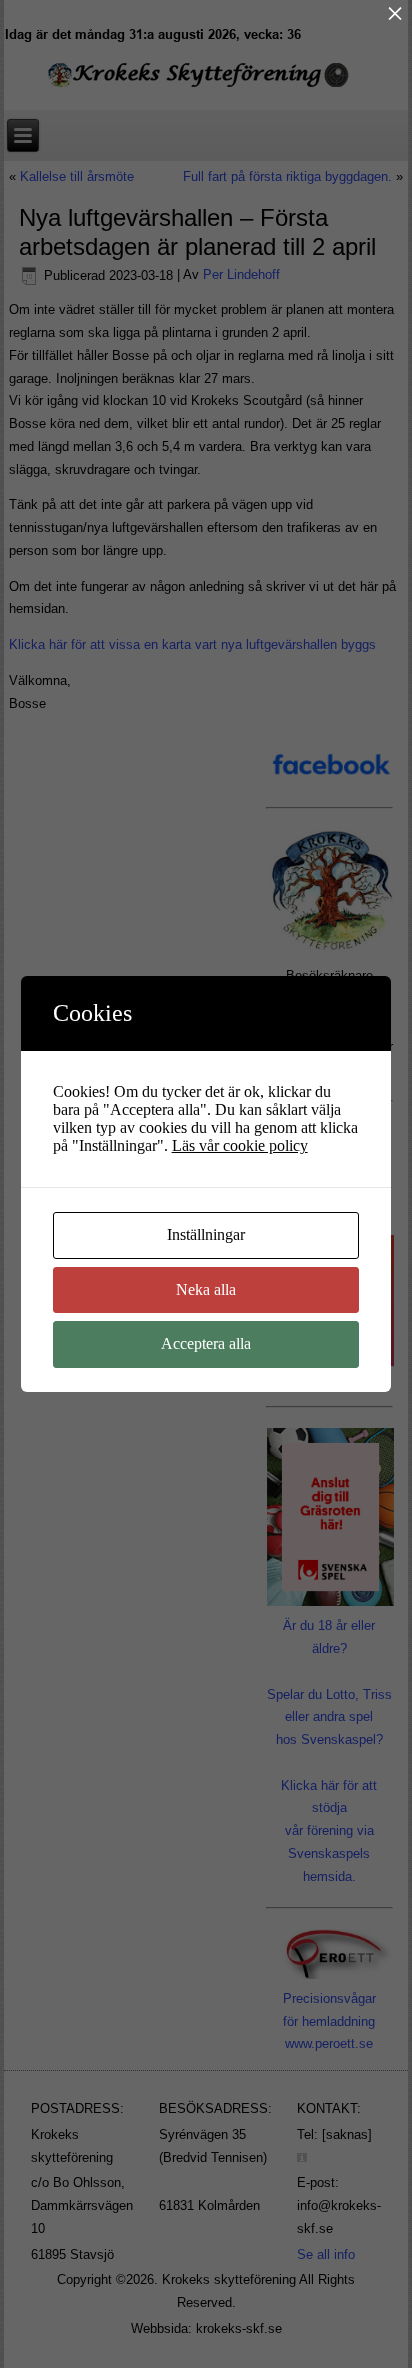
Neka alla (206, 1289)
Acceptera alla (206, 1343)
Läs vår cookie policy (240, 1145)
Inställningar (206, 1234)
